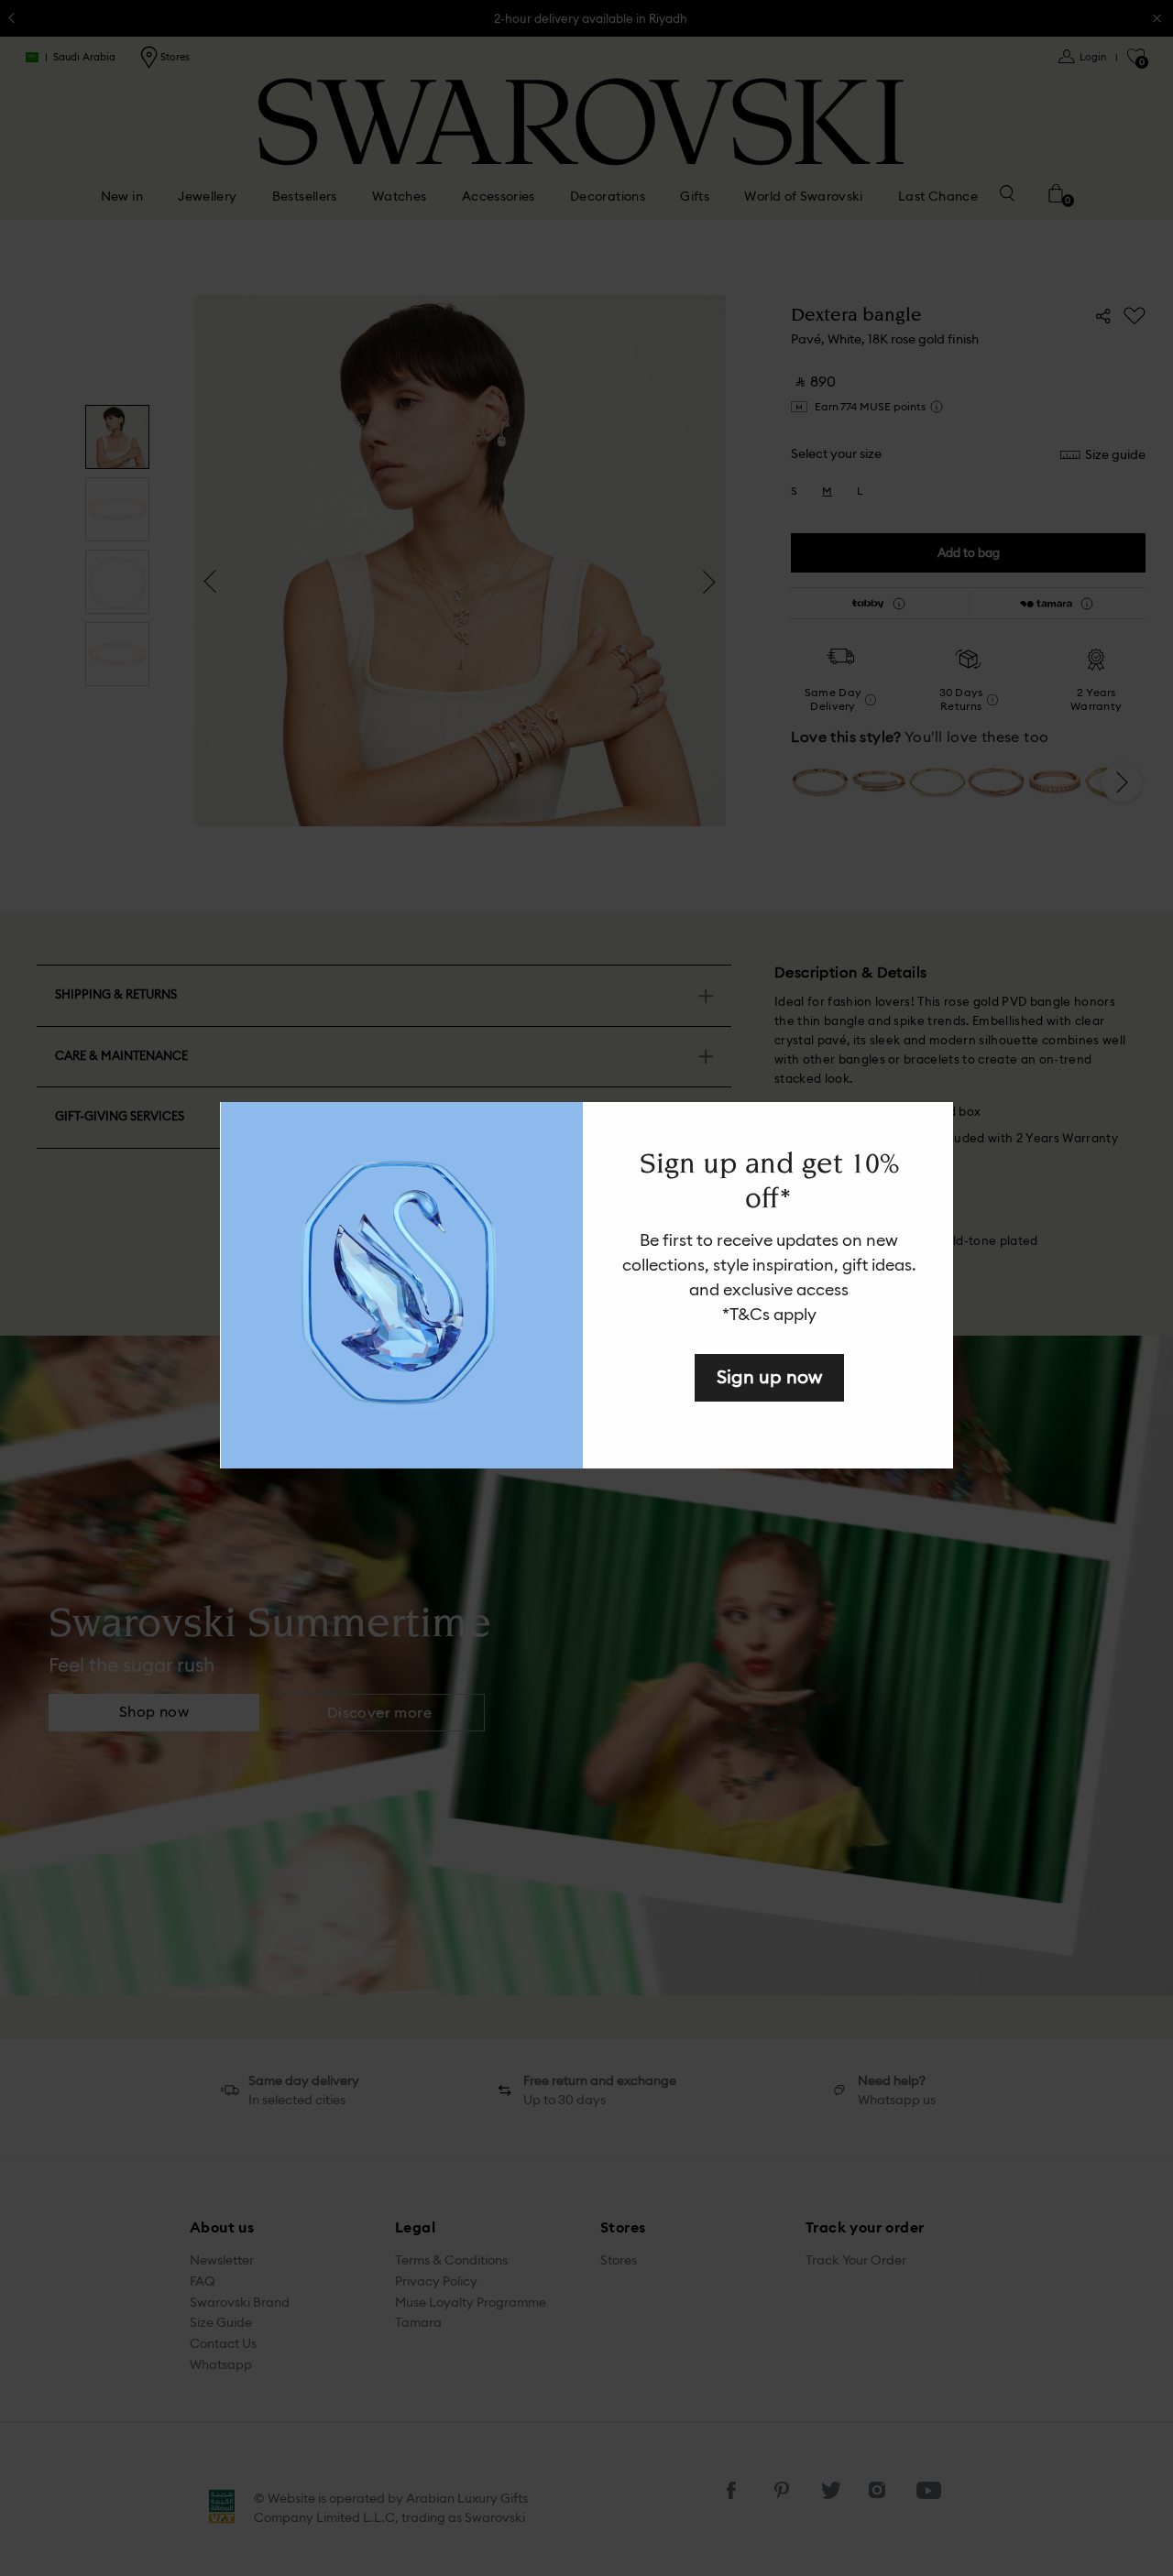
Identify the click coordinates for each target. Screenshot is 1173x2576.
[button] (936, 1119)
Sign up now (769, 1376)
